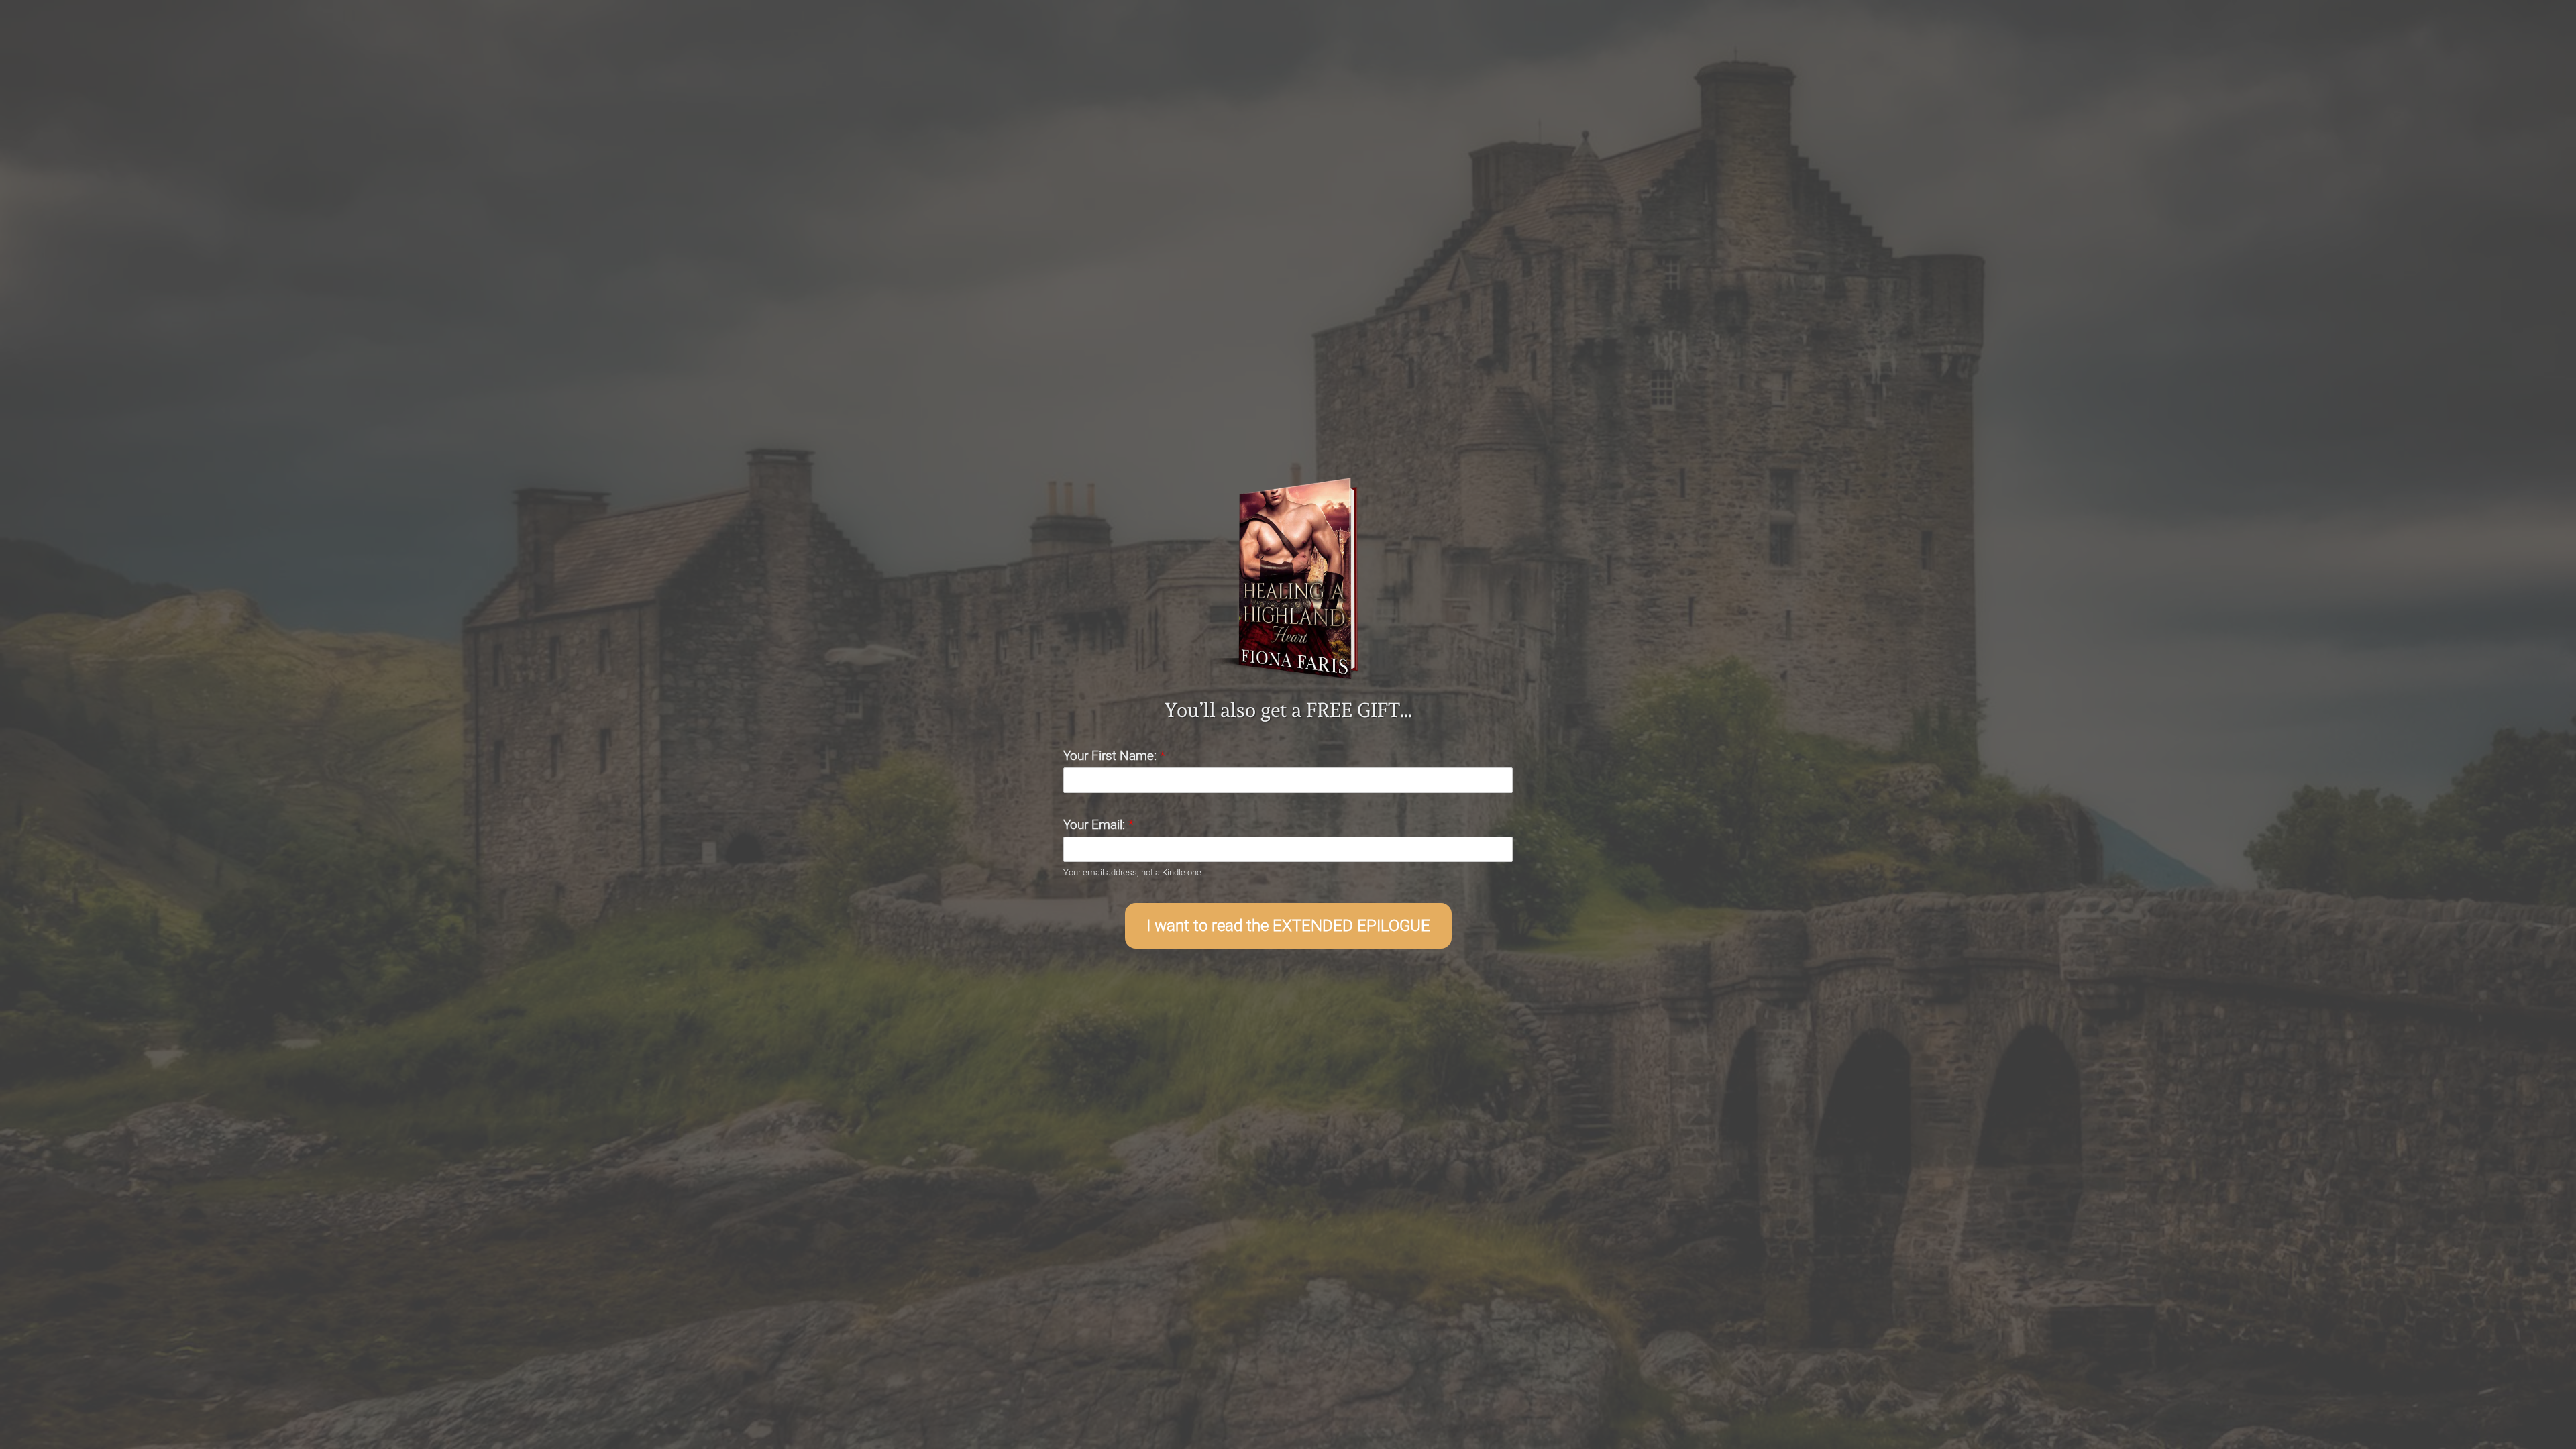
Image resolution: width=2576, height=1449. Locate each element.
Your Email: (1098, 825)
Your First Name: (1114, 756)
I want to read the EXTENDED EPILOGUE (1288, 926)
